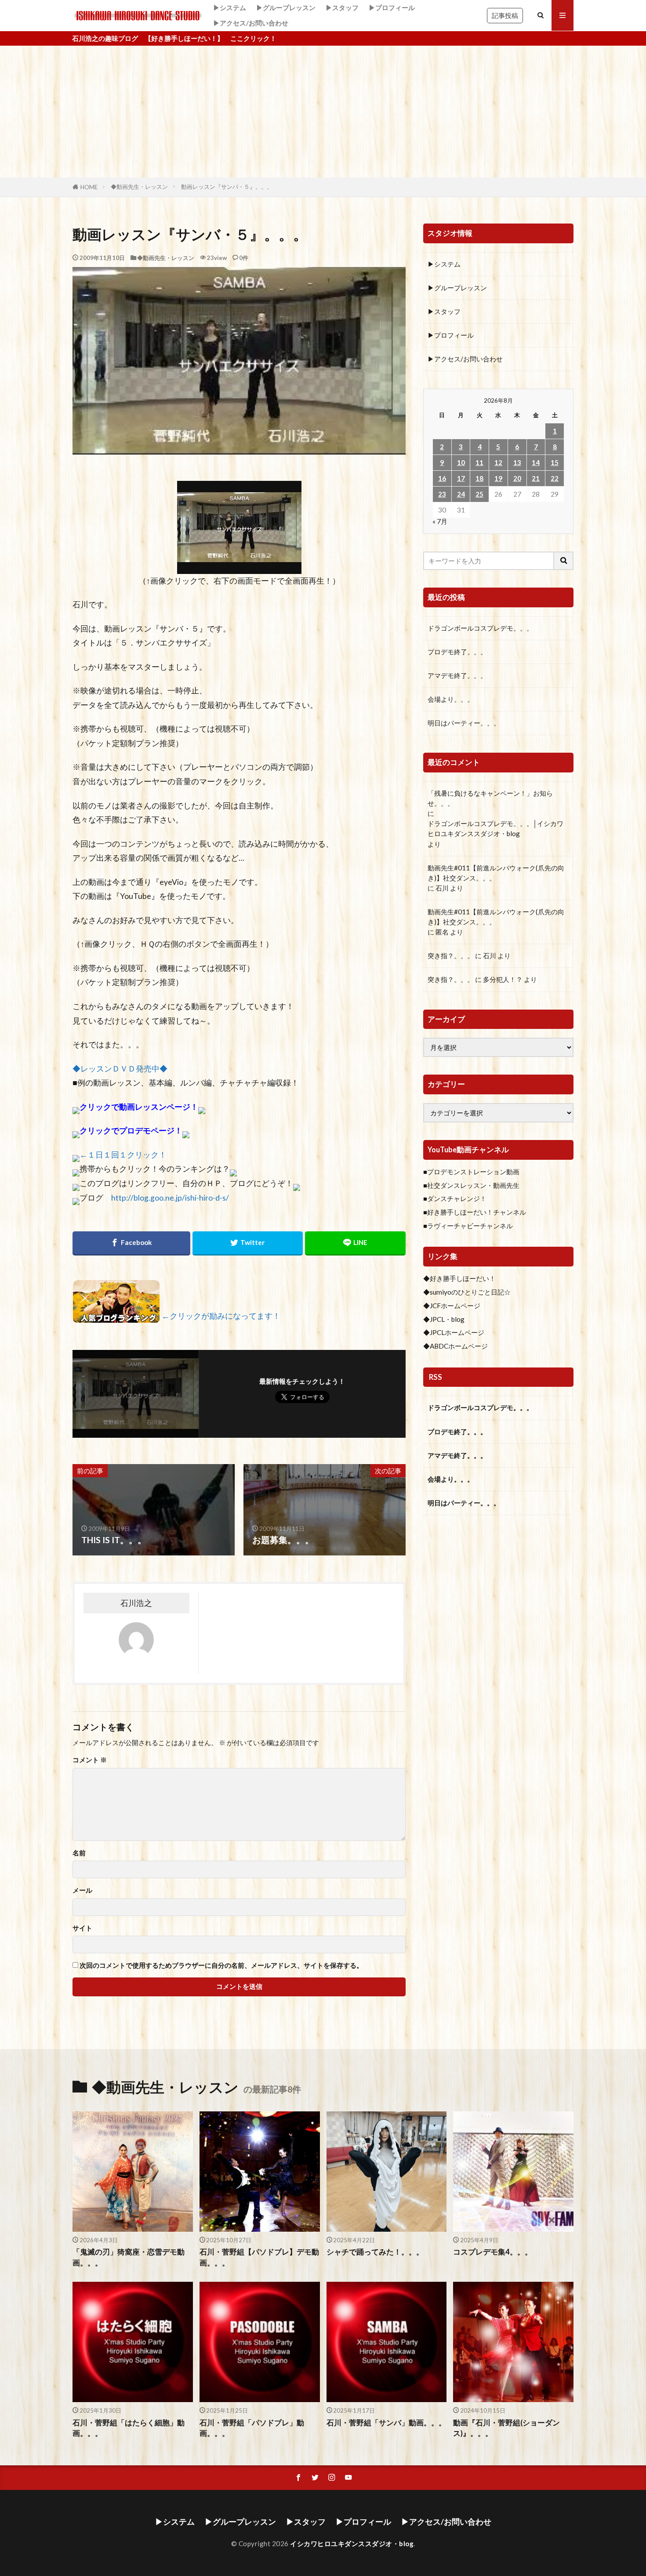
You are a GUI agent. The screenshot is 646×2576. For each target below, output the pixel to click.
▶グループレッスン (286, 7)
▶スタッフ (342, 7)
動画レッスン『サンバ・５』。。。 (227, 187)
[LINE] (355, 1243)
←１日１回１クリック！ (123, 1155)
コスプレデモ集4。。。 (493, 2252)
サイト (82, 1928)
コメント (90, 1760)
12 (498, 462)
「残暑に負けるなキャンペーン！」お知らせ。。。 (490, 798)
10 (461, 462)
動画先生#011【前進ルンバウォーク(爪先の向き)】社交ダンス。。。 (496, 873)
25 (479, 494)
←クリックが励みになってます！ (221, 1316)
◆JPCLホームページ (454, 1332)
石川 (442, 888)
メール (82, 1890)
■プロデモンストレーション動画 (471, 1172)
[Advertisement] (323, 112)
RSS (436, 1377)
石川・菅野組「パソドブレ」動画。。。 (252, 2428)
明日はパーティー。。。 (464, 723)
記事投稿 (505, 15)
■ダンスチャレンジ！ (455, 1198)
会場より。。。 (451, 699)
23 (442, 494)
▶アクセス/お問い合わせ (251, 23)
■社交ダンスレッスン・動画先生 (471, 1185)
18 (479, 478)
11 (479, 462)
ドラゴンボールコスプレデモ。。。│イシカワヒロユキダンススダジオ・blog (495, 828)
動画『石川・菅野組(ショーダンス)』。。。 (506, 2428)
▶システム (230, 7)
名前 (79, 1853)
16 (442, 478)
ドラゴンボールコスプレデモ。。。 (480, 628)
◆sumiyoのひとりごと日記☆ (467, 1292)
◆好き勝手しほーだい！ (459, 1278)
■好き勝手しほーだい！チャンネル (475, 1212)
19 (498, 478)
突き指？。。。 (451, 956)
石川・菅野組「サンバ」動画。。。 (386, 2423)
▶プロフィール (392, 7)
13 (517, 462)
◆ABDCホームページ (455, 1346)
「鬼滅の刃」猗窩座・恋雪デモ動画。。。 (129, 2257)
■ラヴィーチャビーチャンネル (468, 1226)
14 (536, 462)
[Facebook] (131, 1243)
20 (517, 478)
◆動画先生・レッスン (139, 187)
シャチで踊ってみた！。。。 (375, 2252)
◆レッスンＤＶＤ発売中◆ (120, 1069)
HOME (89, 187)
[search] (564, 561)
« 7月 (440, 521)
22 (555, 478)
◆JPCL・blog (444, 1319)
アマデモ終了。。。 (457, 675)
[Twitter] (248, 1243)
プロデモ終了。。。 (457, 652)
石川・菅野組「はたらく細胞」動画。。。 (129, 2428)
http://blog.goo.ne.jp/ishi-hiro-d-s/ (170, 1198)
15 (555, 462)
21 (536, 478)
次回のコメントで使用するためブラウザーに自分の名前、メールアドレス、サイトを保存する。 (221, 1965)
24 (461, 494)
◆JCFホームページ (452, 1306)
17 (461, 478)
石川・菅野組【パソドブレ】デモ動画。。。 (259, 2257)
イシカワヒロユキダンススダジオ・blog (352, 2544)
